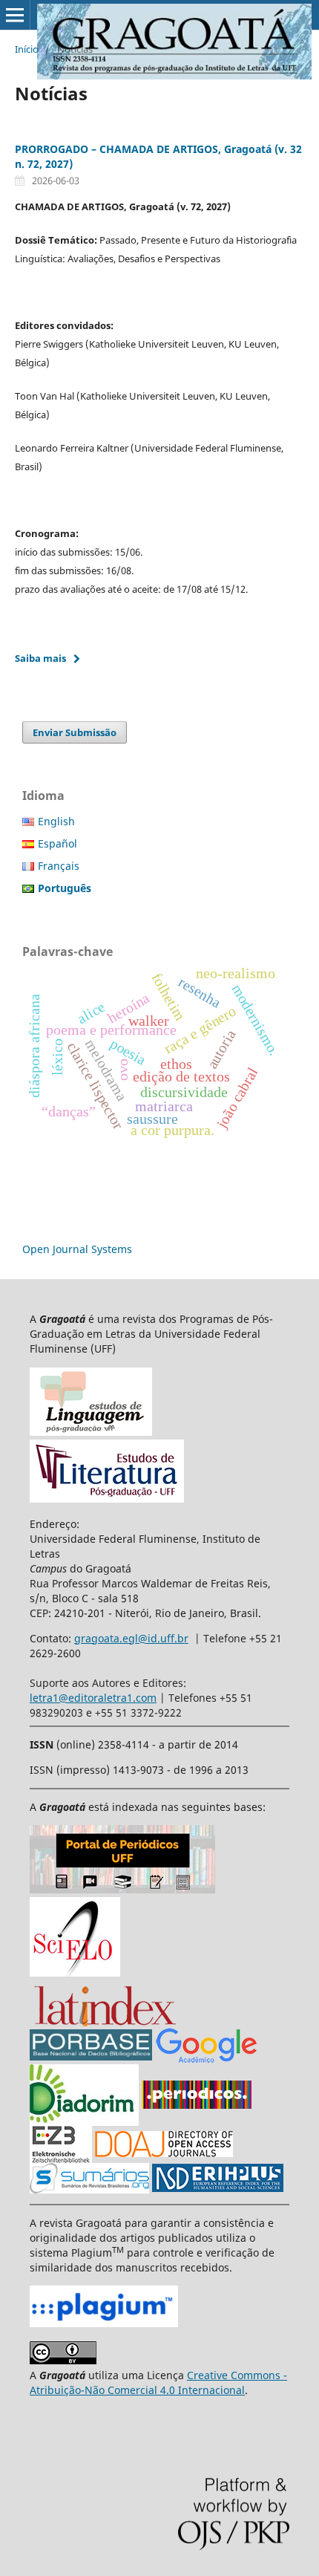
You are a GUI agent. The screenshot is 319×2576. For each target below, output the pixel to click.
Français (59, 866)
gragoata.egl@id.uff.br (131, 1638)
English (56, 821)
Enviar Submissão (75, 732)
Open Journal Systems (77, 1249)
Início (27, 49)
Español (57, 843)
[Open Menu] (15, 15)
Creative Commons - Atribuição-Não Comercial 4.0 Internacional (158, 2383)
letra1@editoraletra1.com (93, 1698)
